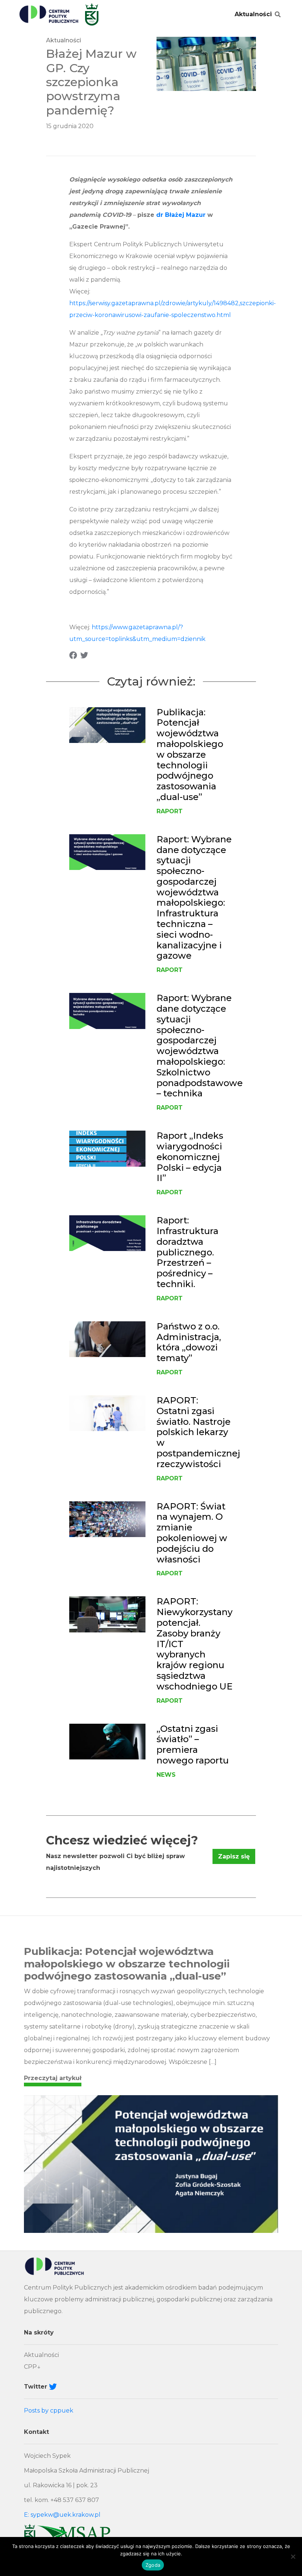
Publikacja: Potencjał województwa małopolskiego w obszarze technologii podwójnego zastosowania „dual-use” (190, 755)
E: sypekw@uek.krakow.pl (62, 2515)
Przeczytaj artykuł (53, 2078)
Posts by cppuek (49, 2411)
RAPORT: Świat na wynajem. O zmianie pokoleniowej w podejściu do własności (192, 1533)
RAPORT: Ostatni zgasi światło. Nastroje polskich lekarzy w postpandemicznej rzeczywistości (198, 1432)
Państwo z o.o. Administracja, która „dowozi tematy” (189, 1342)
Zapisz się (234, 1856)
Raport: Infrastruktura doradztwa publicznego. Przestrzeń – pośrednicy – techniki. (187, 1252)
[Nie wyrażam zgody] (293, 2556)
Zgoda (153, 2565)
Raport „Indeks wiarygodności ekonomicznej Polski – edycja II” (190, 1157)
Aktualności (253, 14)
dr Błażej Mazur (181, 215)
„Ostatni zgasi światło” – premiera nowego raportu (193, 1745)
